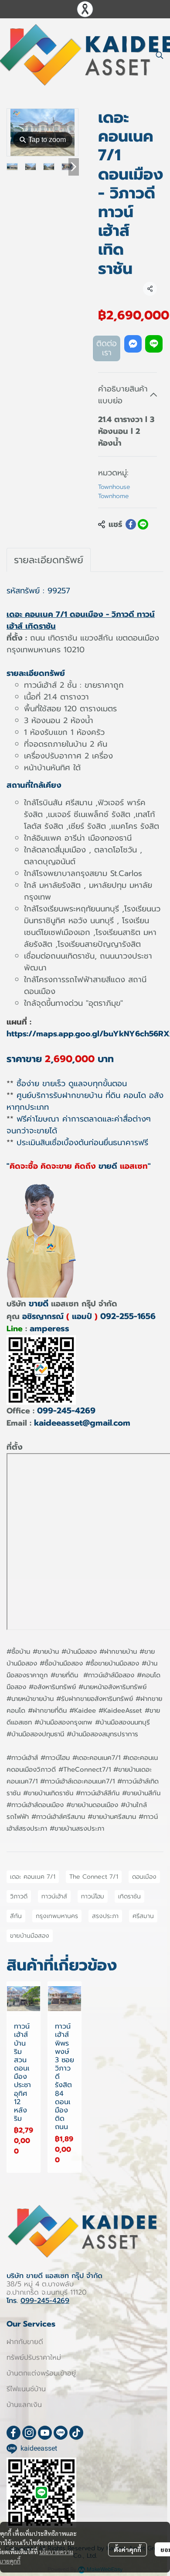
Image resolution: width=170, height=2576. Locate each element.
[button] (160, 55)
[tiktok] (76, 2433)
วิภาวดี (19, 1896)
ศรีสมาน (143, 1916)
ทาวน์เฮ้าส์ (54, 1896)
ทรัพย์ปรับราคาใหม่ (34, 2358)
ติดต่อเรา (107, 348)
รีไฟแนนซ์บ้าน (26, 2389)
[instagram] (29, 2433)
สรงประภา (105, 1916)
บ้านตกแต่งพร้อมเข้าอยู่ (41, 2373)
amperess (49, 1328)
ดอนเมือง (144, 1877)
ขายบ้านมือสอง (30, 1936)
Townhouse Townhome (114, 492)
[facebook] (14, 2433)
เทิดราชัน (129, 1896)
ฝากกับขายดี (25, 2342)
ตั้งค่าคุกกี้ (127, 2549)
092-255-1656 (128, 1316)
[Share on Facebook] (131, 524)
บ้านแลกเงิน (24, 2405)
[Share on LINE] (143, 524)
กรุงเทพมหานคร (57, 1916)
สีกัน (16, 1916)
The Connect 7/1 (94, 1877)
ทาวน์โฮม (93, 1896)
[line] (61, 2433)
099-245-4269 (66, 1411)
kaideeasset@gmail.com (82, 1423)
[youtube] (45, 2433)
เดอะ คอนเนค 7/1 (33, 1877)
